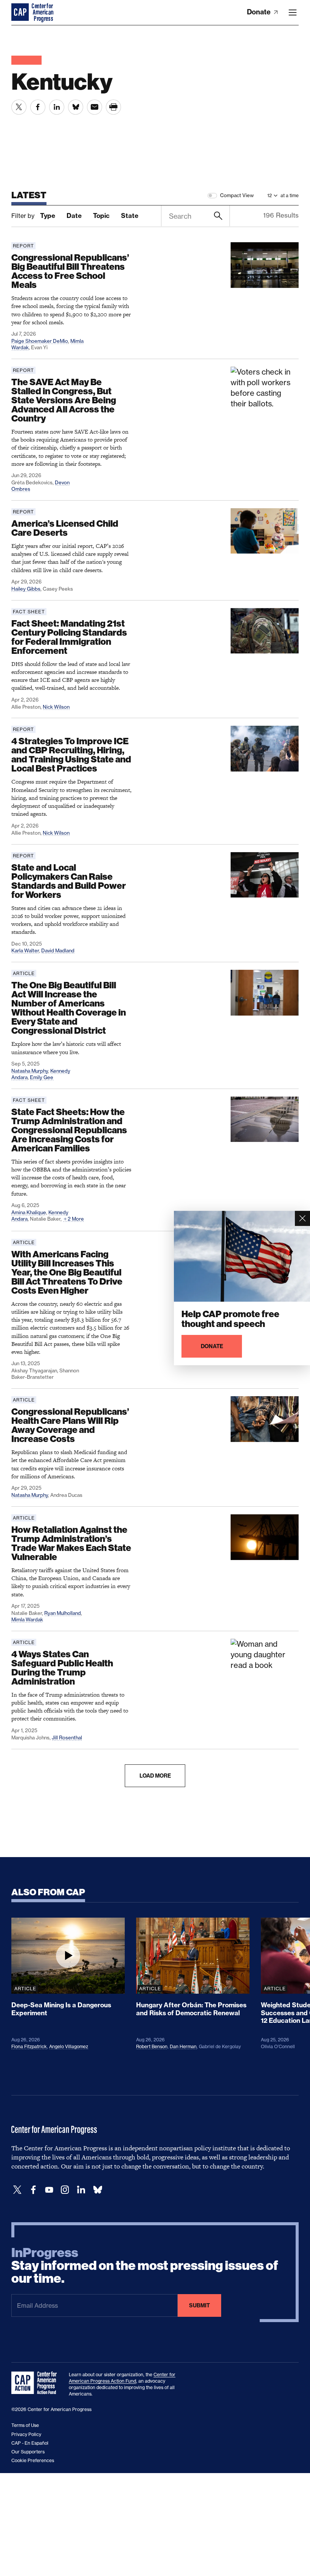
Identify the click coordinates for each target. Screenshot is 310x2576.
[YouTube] (49, 2190)
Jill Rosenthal (67, 1738)
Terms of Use (25, 2425)
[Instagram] (65, 2190)
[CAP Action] (36, 2383)
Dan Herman (183, 2046)
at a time (290, 195)
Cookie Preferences (33, 2460)
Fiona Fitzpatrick (29, 2046)
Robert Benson (152, 2046)
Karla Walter (25, 950)
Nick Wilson (56, 707)
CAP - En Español (30, 2443)
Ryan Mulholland (63, 1613)
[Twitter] (17, 2190)
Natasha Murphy (30, 1071)
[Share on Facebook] (38, 107)
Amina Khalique (29, 1212)
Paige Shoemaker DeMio (40, 341)
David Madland (58, 950)
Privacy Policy (26, 2434)
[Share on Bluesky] (76, 107)
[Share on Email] (95, 107)
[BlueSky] (98, 2190)
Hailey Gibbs (26, 589)
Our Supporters (28, 2452)
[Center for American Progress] (21, 12)
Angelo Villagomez (69, 2046)
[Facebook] (33, 2190)
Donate (260, 12)
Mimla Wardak (27, 1619)
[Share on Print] (113, 107)
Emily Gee (42, 1077)
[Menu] (293, 12)
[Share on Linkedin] (57, 107)
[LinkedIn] (81, 2190)
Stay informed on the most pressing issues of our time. (145, 2266)
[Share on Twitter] (19, 107)
